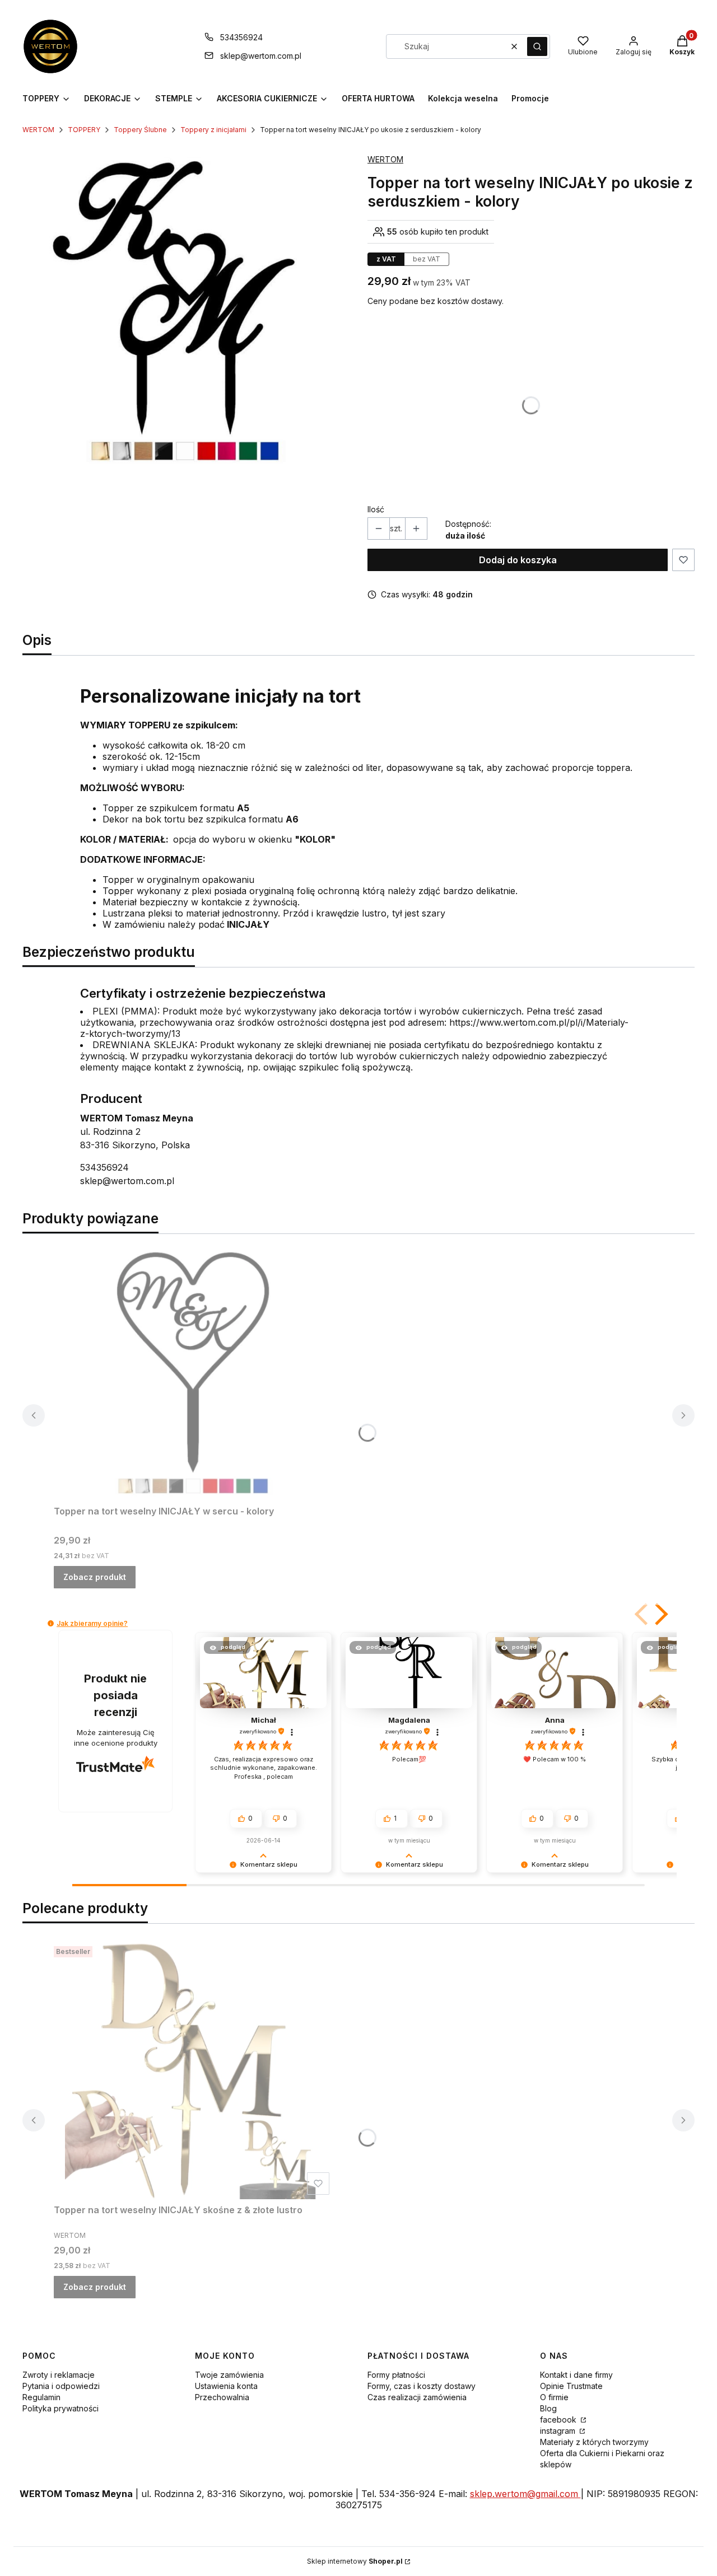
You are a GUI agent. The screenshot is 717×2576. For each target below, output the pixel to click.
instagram (559, 2431)
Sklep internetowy (355, 2561)
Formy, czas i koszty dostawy (422, 2386)
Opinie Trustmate (571, 2386)
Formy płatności (396, 2375)
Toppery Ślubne (140, 130)
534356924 (241, 37)
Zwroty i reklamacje (59, 2375)
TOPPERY (84, 130)
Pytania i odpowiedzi (61, 2386)
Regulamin (41, 2397)
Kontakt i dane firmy (576, 2375)
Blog (548, 2408)
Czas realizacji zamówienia (417, 2397)
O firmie (554, 2397)
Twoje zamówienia (229, 2375)
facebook (559, 2420)
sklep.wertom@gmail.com (525, 2494)
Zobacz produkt (95, 1577)
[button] (537, 46)
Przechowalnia (222, 2397)
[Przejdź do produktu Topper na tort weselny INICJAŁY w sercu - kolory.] (194, 1372)
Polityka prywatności (60, 2408)
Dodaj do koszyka (518, 560)
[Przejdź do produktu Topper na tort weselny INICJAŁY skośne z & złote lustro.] (194, 2070)
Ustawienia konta (226, 2386)
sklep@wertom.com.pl (261, 56)
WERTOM (38, 130)
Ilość (376, 509)
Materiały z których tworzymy (594, 2442)
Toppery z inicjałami (213, 130)
